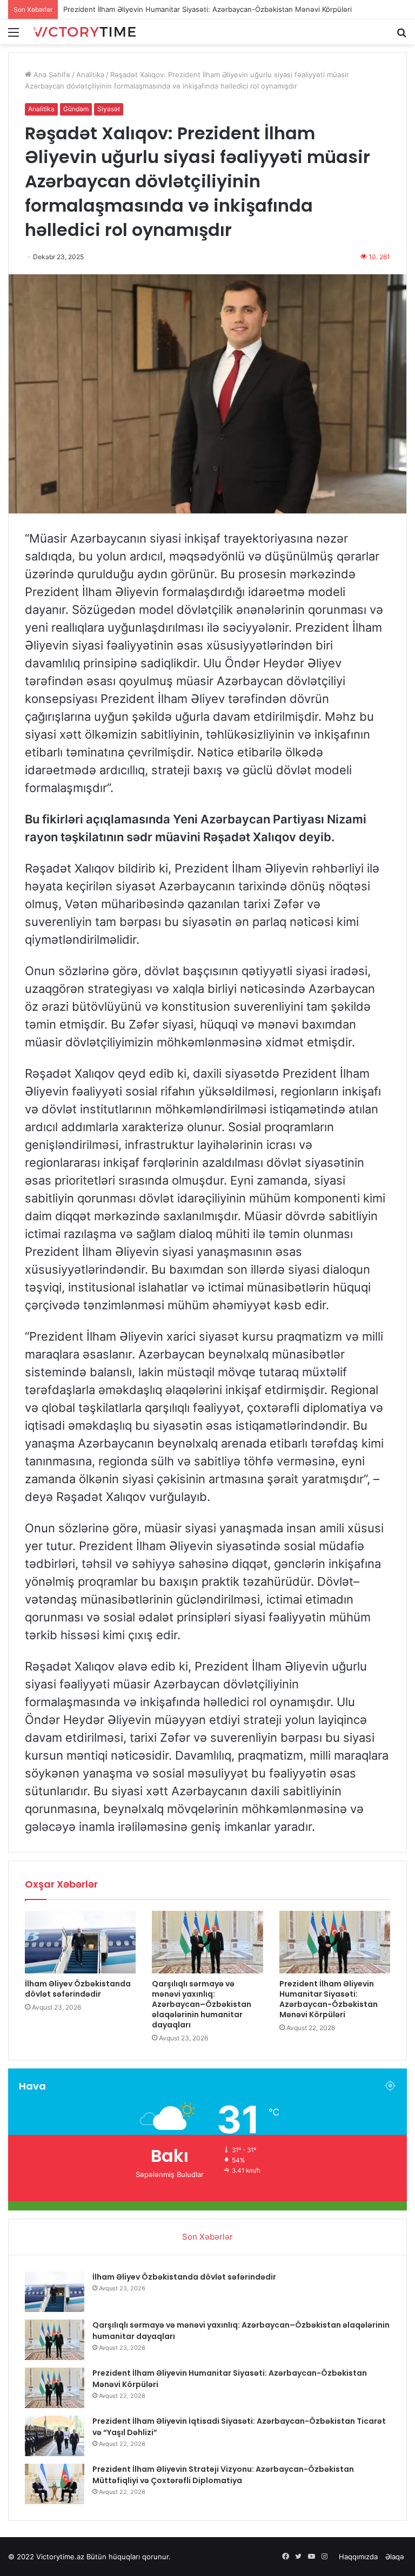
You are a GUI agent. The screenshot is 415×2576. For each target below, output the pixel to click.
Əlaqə (395, 2557)
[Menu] (14, 36)
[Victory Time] (84, 32)
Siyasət (109, 109)
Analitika (90, 75)
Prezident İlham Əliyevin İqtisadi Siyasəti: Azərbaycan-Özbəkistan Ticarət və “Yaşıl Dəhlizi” (214, 9)
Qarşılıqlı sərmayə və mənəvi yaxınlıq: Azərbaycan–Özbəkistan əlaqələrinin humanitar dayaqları (202, 2004)
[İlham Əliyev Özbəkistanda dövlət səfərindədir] (80, 1942)
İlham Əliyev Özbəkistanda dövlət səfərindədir (78, 1989)
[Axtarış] (401, 36)
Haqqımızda (358, 2557)
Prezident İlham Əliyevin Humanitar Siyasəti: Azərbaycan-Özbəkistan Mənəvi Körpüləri (329, 1999)
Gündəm (76, 109)
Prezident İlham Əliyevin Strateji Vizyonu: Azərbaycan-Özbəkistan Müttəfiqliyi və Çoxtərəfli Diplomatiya (223, 2475)
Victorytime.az (60, 2557)
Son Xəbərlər (207, 2237)
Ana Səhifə (51, 75)
